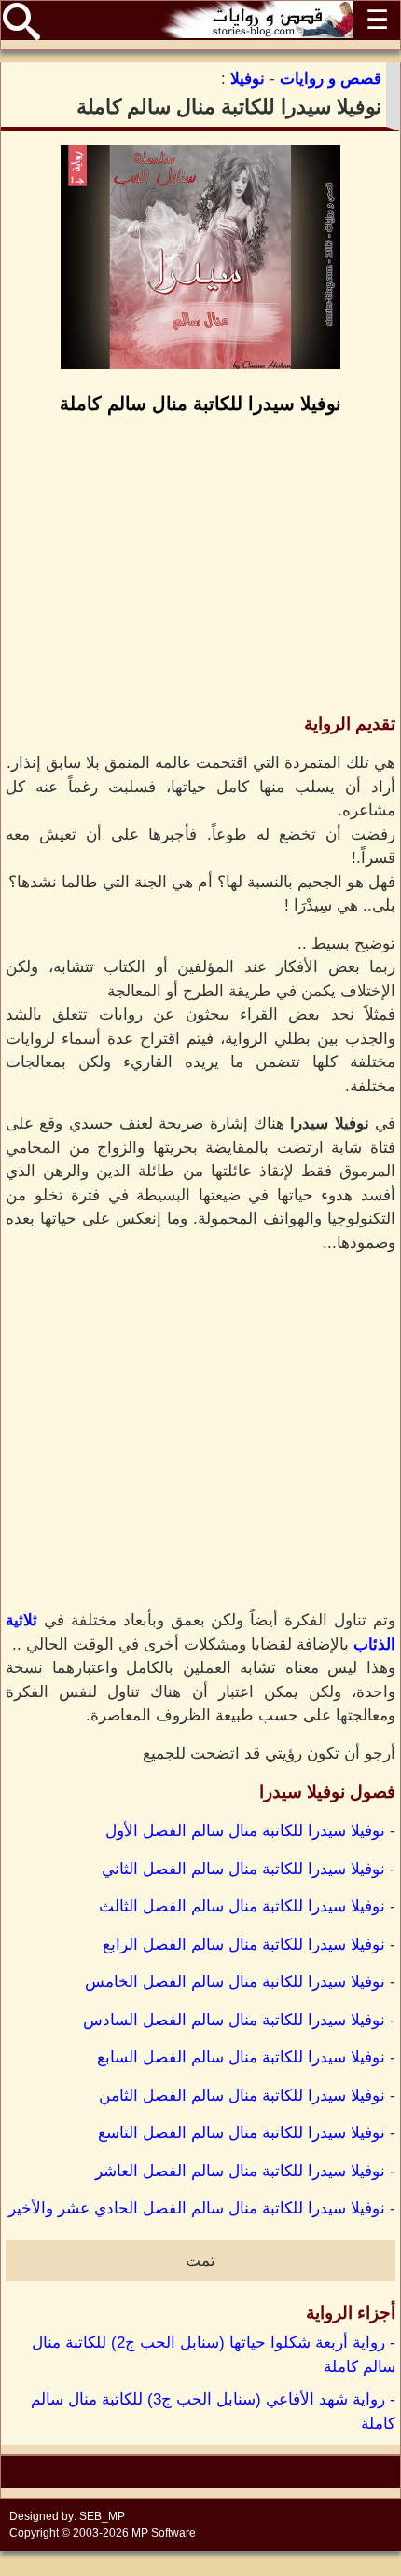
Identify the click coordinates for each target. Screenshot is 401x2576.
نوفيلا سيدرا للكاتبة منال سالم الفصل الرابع (244, 1945)
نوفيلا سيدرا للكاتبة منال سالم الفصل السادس (234, 2020)
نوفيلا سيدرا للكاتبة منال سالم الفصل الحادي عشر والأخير (197, 2208)
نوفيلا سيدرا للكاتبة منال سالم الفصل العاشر (240, 2171)
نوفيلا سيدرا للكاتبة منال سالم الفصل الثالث (242, 1906)
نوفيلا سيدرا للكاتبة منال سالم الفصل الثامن (242, 2096)
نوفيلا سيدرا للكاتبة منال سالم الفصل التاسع (242, 2133)
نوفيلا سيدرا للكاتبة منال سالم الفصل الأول (245, 1831)
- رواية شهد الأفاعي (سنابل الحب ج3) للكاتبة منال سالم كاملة (213, 2412)
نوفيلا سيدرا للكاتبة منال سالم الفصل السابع (241, 2057)
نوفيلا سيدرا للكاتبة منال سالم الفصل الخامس (235, 1982)
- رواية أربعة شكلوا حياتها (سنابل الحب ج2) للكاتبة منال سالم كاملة (214, 2355)
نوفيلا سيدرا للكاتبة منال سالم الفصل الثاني (243, 1869)
